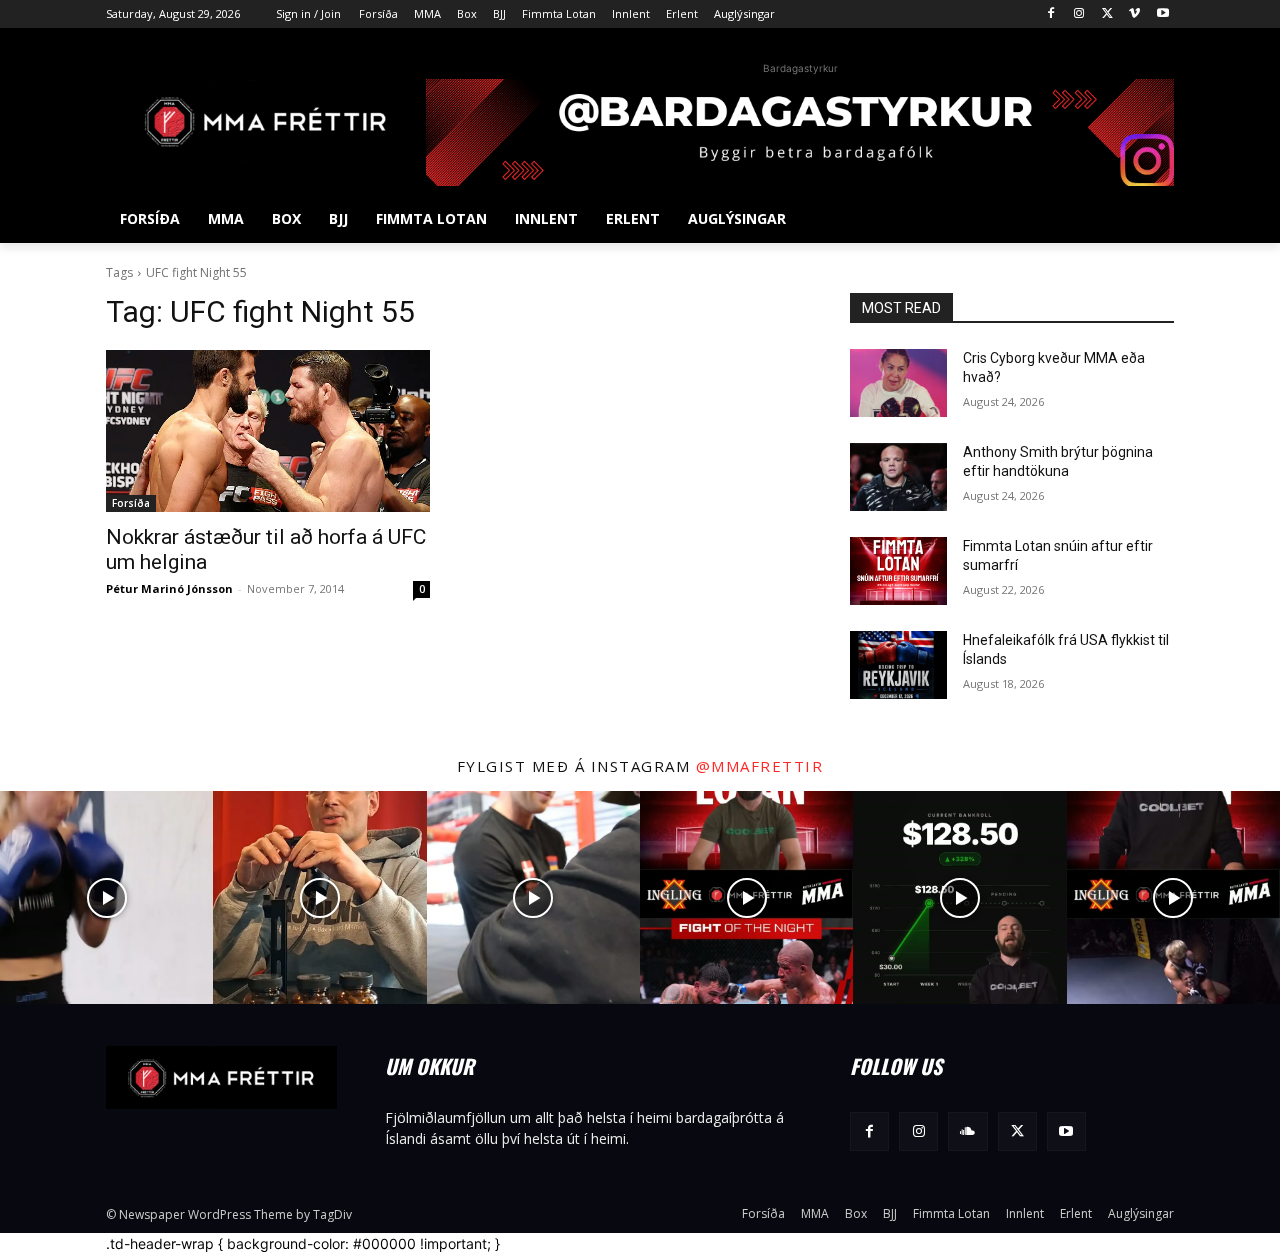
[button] (1150, 219)
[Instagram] (1079, 14)
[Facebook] (1051, 14)
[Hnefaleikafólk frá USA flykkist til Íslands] (898, 665)
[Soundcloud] (967, 1131)
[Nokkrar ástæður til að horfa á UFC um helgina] (268, 431)
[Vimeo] (1134, 14)
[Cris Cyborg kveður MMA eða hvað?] (898, 383)
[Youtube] (1162, 14)
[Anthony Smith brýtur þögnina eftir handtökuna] (898, 477)
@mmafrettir (760, 766)
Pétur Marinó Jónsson (169, 588)
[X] (1107, 14)
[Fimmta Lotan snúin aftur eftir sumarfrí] (898, 571)
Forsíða (131, 503)
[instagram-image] (106, 897)
